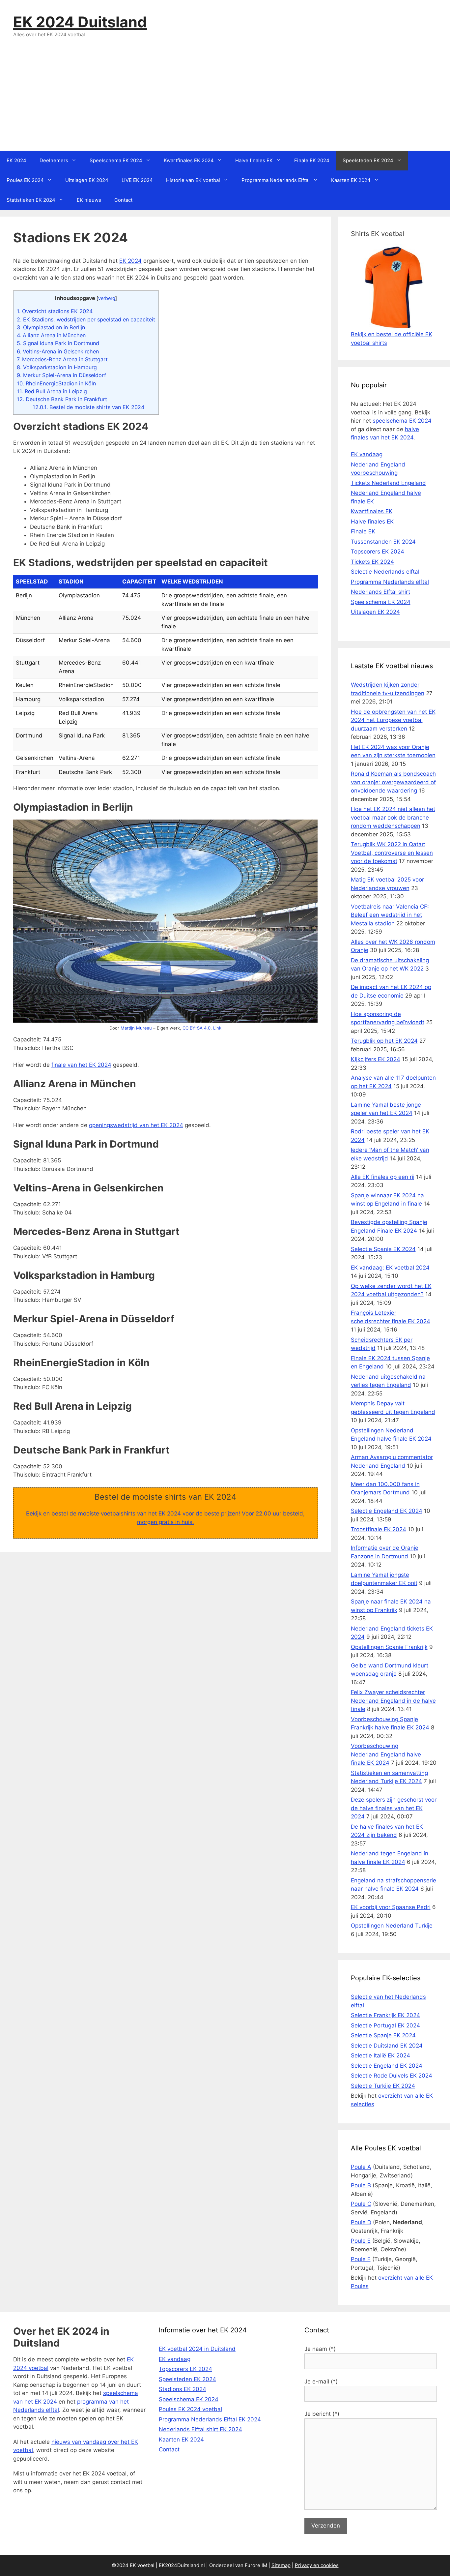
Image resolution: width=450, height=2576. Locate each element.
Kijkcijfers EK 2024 (376, 1059)
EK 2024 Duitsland (80, 22)
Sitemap (281, 2565)
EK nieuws (89, 200)
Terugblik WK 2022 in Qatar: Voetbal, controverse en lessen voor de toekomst (392, 853)
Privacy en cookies (317, 2565)
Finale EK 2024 (312, 160)
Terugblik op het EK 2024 (384, 1041)
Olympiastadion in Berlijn (51, 327)
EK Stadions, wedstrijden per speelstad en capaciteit (86, 319)
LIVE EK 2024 (137, 180)
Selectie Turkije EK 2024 (383, 2086)
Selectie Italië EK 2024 (380, 2055)
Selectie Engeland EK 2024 (387, 1511)
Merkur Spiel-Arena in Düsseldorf (61, 375)
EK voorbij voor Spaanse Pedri (391, 1907)
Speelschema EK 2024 (116, 160)
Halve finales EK (254, 160)
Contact (123, 200)
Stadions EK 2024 (183, 2389)
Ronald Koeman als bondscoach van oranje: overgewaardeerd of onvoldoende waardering (393, 782)
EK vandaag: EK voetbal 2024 (390, 1268)
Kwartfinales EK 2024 (189, 160)
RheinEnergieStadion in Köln (56, 383)
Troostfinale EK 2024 (379, 1529)
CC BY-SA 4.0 (197, 1028)
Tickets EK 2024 (372, 562)
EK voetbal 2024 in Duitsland (197, 2349)
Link (217, 1028)
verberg (107, 298)
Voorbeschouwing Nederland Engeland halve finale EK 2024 (386, 1754)
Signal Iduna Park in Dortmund (58, 343)
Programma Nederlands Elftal (276, 180)
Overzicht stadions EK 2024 (55, 311)
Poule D (361, 2222)
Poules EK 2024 (25, 180)
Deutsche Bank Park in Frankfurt (62, 399)
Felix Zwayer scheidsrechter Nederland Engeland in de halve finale (393, 1701)
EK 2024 (16, 160)
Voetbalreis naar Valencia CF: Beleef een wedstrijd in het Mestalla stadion (390, 915)
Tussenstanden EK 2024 (383, 542)
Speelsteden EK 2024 (368, 160)
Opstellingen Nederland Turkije (392, 1926)
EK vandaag (367, 454)
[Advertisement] (225, 101)
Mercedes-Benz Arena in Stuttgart (62, 359)
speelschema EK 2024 (402, 421)
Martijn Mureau (136, 1028)
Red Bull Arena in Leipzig (52, 391)
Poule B (361, 2185)
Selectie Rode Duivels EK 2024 (392, 2076)
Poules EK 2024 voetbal (190, 2409)
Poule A (361, 2167)
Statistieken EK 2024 (31, 200)
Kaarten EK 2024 (351, 180)
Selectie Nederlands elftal (385, 572)
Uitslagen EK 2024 (87, 180)
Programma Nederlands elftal (390, 582)
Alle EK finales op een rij (383, 1177)
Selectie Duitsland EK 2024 (387, 2046)
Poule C (361, 2204)
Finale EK (363, 531)
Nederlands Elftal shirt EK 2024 (200, 2429)
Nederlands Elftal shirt (380, 592)
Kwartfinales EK (372, 511)
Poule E (361, 2241)
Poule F (361, 2259)
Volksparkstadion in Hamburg (57, 367)
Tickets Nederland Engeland (388, 483)
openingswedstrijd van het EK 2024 (136, 1125)
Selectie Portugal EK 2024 (385, 2025)
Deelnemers (54, 160)
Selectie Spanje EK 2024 (383, 1249)
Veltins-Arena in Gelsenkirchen (58, 351)
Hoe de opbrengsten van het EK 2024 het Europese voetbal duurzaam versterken (393, 720)
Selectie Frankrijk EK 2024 (385, 2015)
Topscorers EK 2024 (378, 552)
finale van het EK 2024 (81, 1065)
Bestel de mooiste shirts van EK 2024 (88, 407)
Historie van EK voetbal (193, 180)
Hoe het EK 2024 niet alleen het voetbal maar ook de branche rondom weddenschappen (393, 817)
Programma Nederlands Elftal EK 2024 (210, 2419)
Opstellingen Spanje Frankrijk (389, 1647)
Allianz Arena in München (51, 335)
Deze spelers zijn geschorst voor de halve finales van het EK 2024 (394, 1808)
